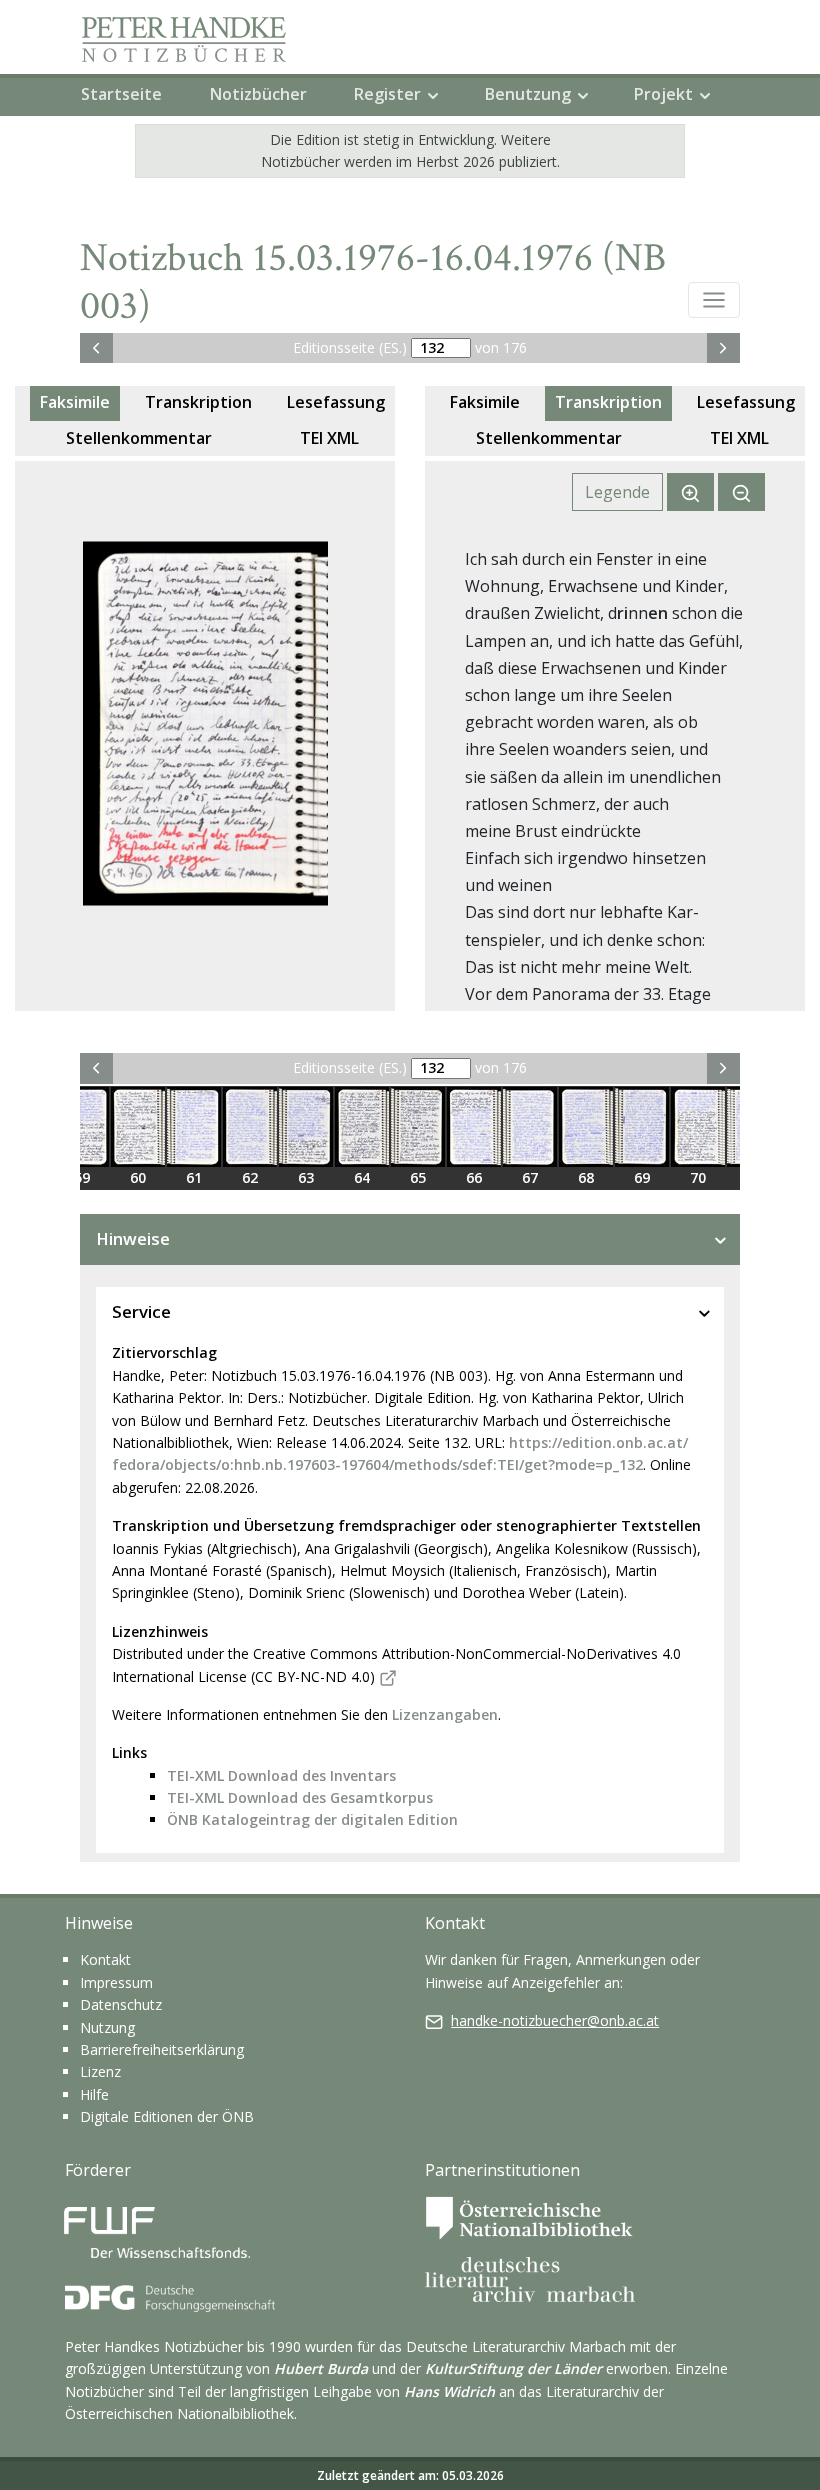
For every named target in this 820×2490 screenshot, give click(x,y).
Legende (617, 492)
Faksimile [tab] (75, 402)
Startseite (121, 94)
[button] (714, 300)
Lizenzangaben (445, 1714)
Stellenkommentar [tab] (139, 438)
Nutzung (107, 2027)
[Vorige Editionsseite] (96, 348)
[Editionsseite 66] (474, 1127)
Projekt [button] (663, 94)
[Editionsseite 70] (698, 1127)
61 (194, 1177)
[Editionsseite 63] (306, 1127)
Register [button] (387, 94)
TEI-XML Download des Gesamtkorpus (300, 1797)
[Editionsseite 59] (82, 1127)
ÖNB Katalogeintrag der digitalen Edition (312, 1819)
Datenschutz (121, 2004)
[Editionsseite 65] (418, 1127)
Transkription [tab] (198, 402)
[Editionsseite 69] (642, 1127)
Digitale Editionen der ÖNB (167, 2116)
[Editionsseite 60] (138, 1127)
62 (250, 1177)
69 (642, 1177)
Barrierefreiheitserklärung (162, 2049)
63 (306, 1177)
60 (138, 1177)
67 (530, 1177)
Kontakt (105, 1959)
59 (82, 1177)
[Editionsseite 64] (362, 1127)
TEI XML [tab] (329, 438)
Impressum (116, 1982)
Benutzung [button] (528, 94)
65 (418, 1177)
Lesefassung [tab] (336, 402)
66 (474, 1177)
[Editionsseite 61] (194, 1127)
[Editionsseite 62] (250, 1127)
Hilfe (94, 2094)
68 (586, 1177)
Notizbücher (258, 94)
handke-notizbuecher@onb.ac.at (555, 2020)
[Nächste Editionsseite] (723, 348)
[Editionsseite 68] (586, 1127)
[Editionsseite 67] (530, 1127)
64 (362, 1177)
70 (698, 1177)
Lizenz (100, 2071)
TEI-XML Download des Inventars (281, 1775)
